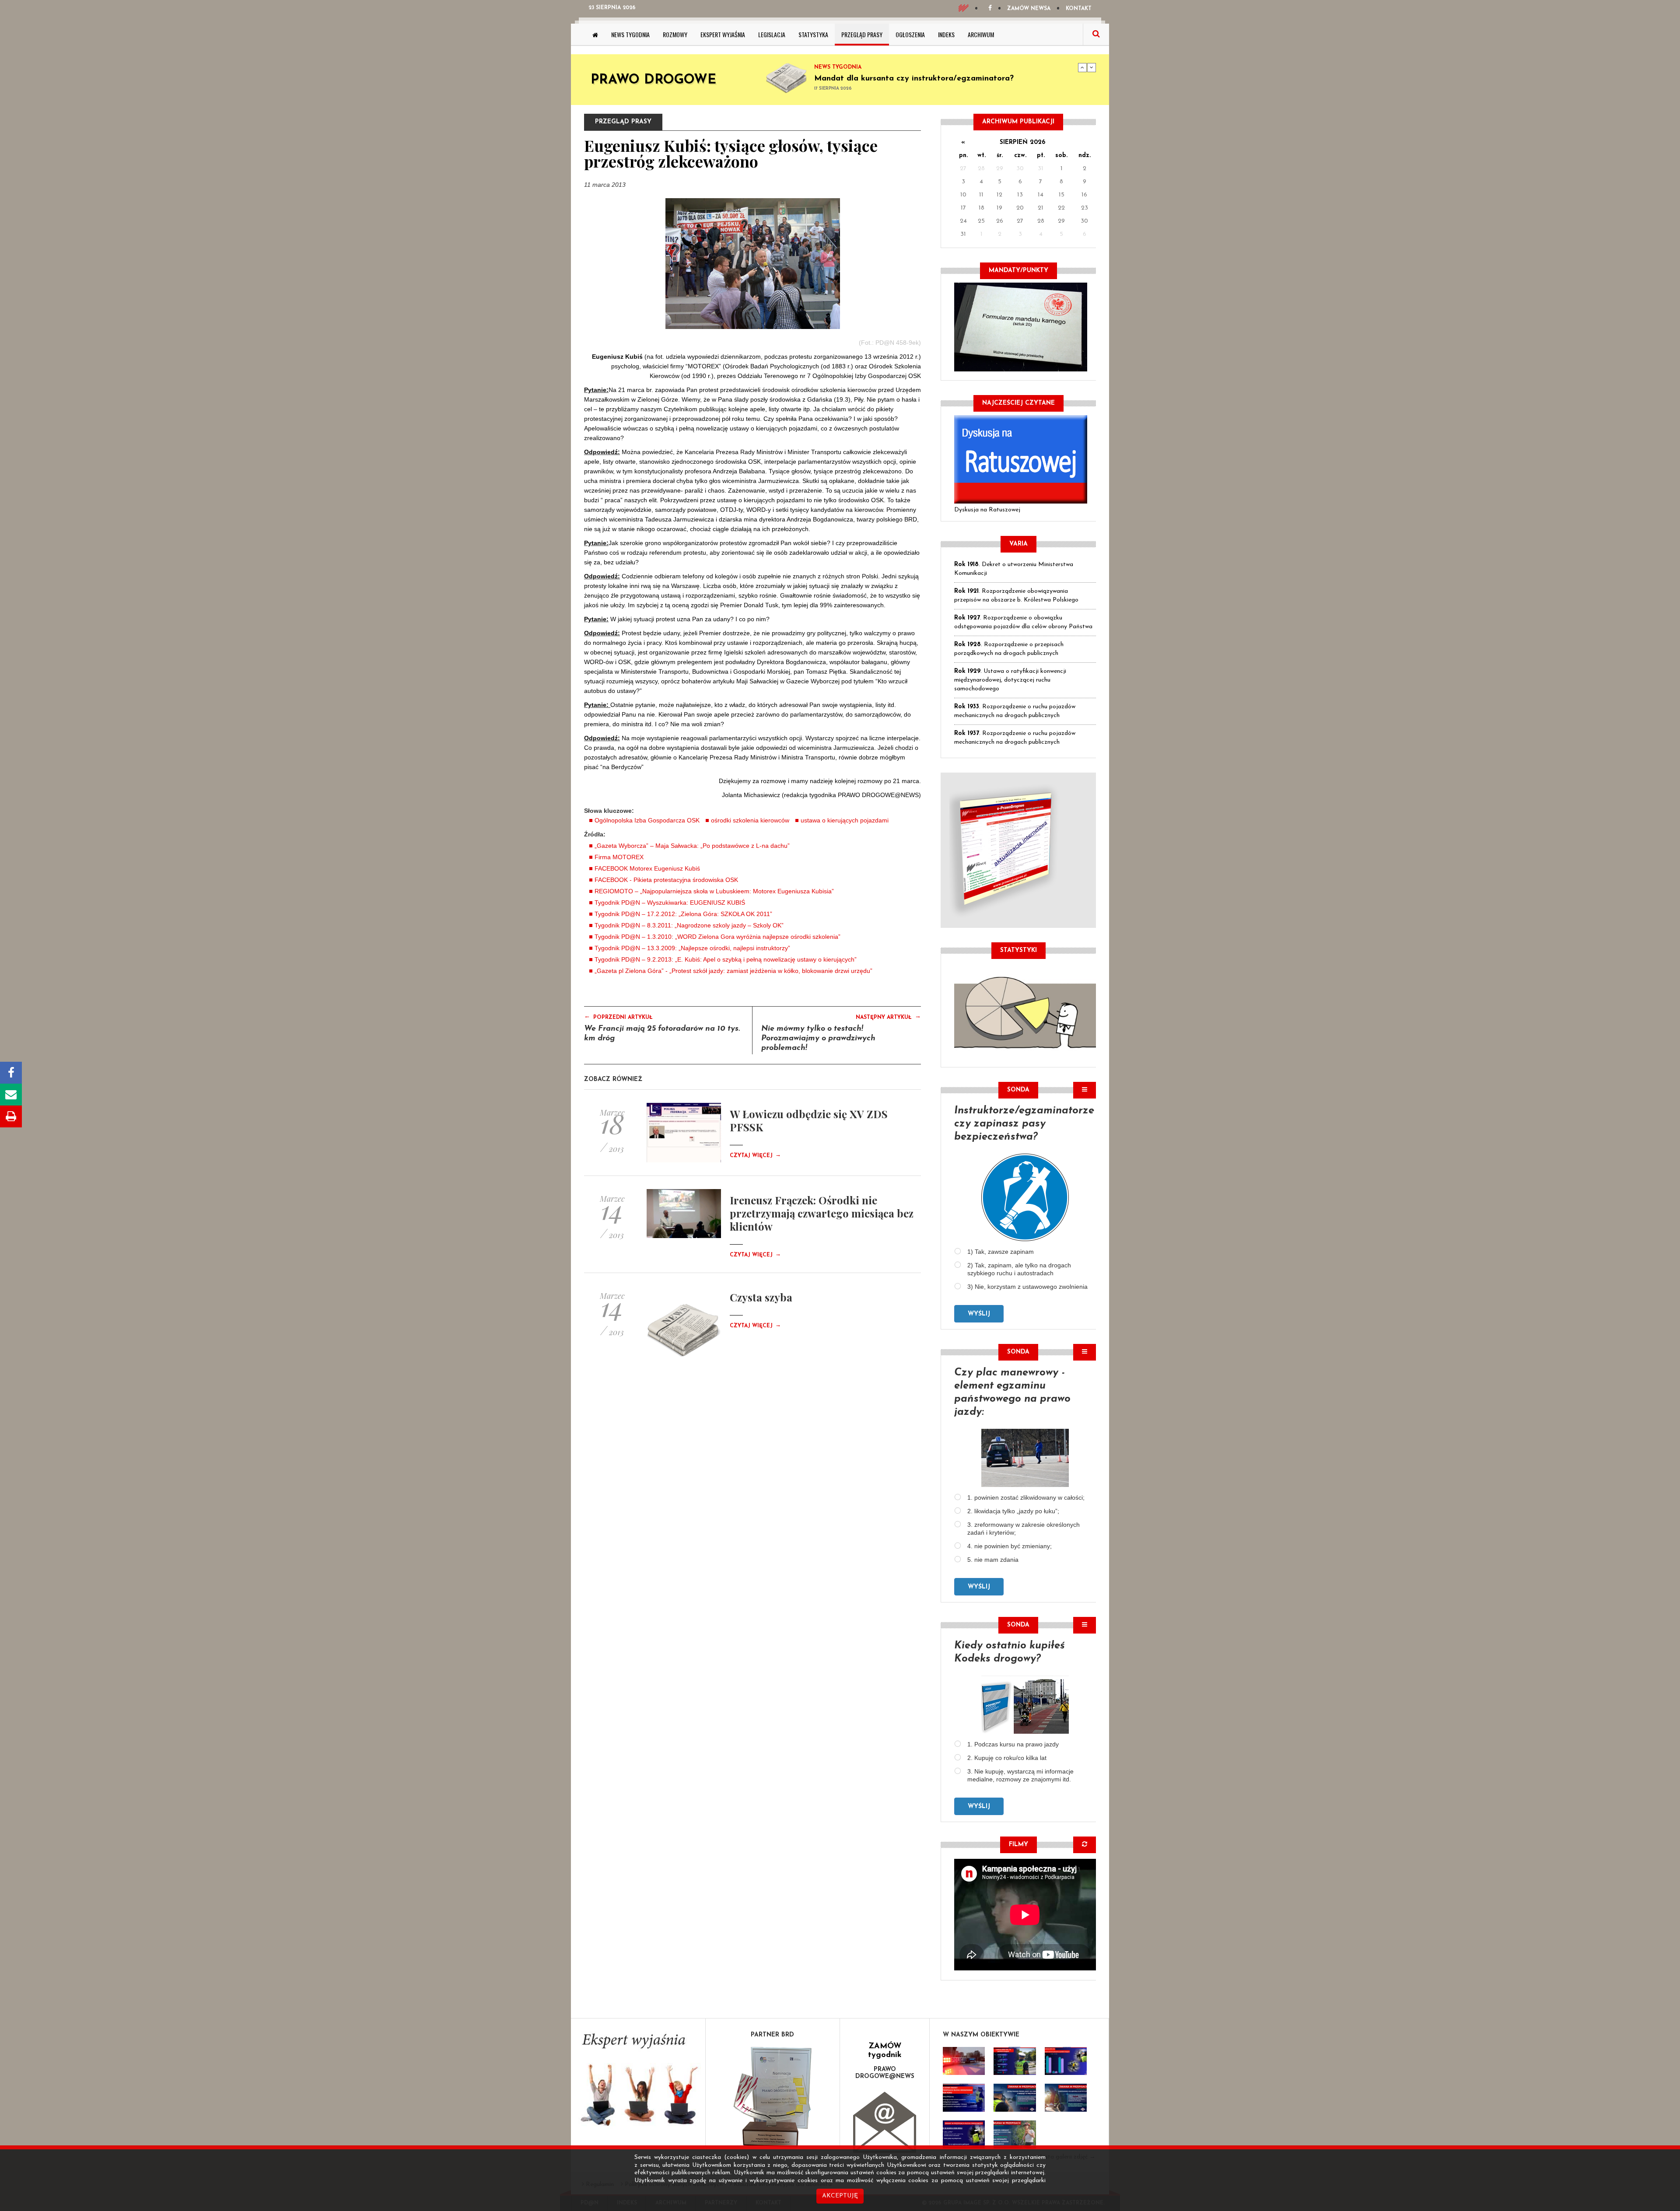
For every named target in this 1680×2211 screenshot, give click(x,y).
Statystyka (813, 34)
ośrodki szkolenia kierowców (750, 820)
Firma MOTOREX (619, 857)
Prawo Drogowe (653, 80)
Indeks (946, 34)
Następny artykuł (888, 1017)
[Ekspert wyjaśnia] (638, 2083)
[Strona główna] (595, 35)
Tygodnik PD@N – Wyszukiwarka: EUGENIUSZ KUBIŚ (670, 903)
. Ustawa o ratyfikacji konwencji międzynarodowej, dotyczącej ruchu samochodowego (1010, 680)
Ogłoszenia (910, 34)
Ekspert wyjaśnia (723, 34)
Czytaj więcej (755, 1156)
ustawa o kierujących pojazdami (845, 820)
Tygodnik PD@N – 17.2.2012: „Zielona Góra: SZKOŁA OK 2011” (683, 914)
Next (1092, 67)
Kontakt (1079, 9)
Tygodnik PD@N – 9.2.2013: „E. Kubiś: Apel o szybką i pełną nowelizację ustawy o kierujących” (726, 959)
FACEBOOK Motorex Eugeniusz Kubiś (647, 868)
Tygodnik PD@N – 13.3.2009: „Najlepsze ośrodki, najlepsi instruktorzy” (692, 948)
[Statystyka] (1025, 1011)
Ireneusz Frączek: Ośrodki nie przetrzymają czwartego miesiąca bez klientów (822, 1213)
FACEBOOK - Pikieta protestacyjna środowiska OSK (666, 880)
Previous (1082, 67)
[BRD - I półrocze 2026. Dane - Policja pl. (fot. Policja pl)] (964, 2061)
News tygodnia (630, 34)
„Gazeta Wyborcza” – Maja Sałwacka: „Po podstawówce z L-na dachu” (692, 846)
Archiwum (981, 34)
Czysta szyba (761, 1297)
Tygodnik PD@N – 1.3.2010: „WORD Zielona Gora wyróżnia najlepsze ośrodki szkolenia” (717, 937)
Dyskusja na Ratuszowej (987, 510)
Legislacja (772, 34)
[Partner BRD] (773, 2097)
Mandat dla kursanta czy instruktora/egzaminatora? (914, 79)
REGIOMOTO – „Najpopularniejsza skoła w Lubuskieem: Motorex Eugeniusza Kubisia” (714, 891)
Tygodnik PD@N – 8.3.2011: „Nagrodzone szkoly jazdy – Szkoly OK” (689, 925)
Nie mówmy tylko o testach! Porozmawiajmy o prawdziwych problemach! (818, 1039)
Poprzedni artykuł (618, 1017)
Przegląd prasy (862, 34)
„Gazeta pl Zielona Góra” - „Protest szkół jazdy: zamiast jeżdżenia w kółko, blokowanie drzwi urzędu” (733, 971)
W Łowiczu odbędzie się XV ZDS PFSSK (809, 1120)
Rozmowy (675, 34)
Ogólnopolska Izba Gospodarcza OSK (647, 820)
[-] (1015, 2061)
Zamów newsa (1029, 9)
